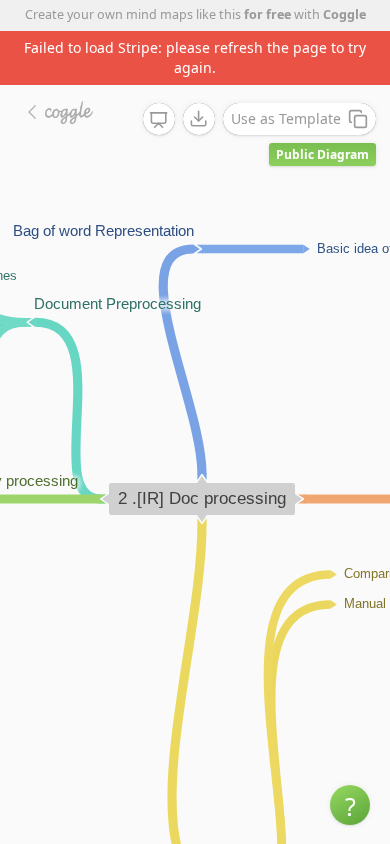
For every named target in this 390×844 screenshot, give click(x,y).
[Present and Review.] (159, 120)
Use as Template (286, 118)
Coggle (344, 14)
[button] (350, 805)
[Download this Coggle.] (199, 119)
